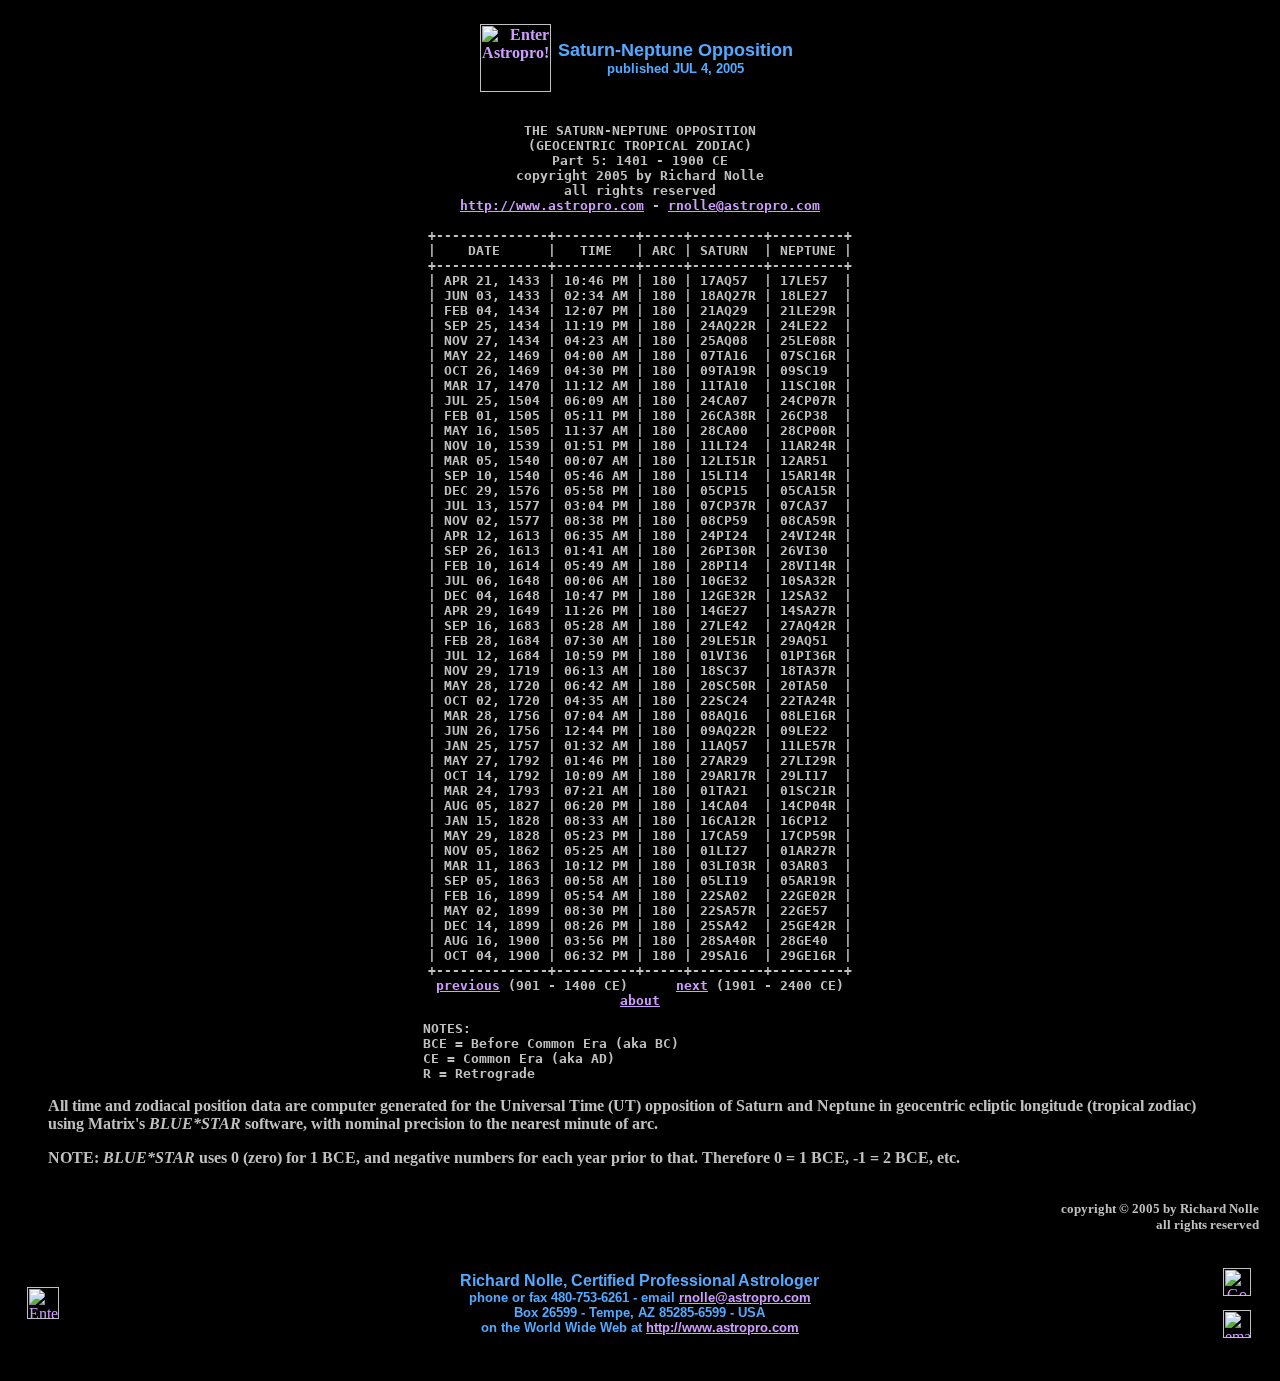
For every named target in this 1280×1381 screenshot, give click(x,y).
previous (468, 985)
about (640, 1000)
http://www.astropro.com (552, 205)
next (692, 985)
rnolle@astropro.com (744, 205)
